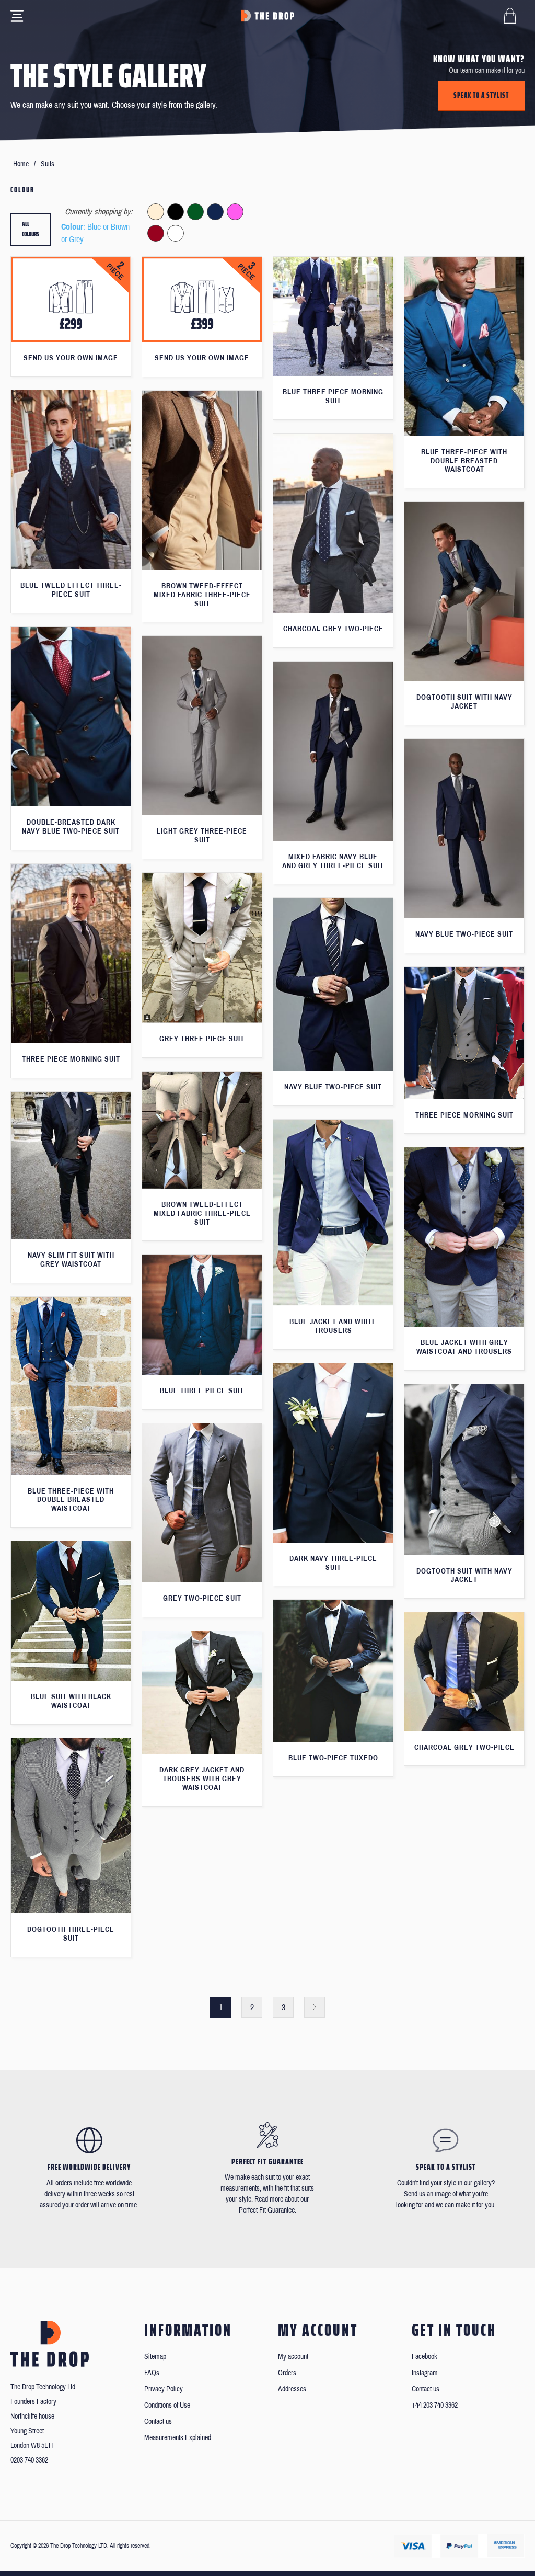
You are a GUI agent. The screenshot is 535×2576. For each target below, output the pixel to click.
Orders (287, 2373)
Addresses (292, 2389)
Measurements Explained (178, 2438)
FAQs (152, 2373)
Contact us (158, 2421)
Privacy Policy (164, 2389)
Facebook (424, 2357)
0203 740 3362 (29, 2460)
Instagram (425, 2373)
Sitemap (155, 2357)
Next (315, 2007)
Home (21, 164)
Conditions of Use (167, 2405)
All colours (31, 229)
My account (293, 2357)
